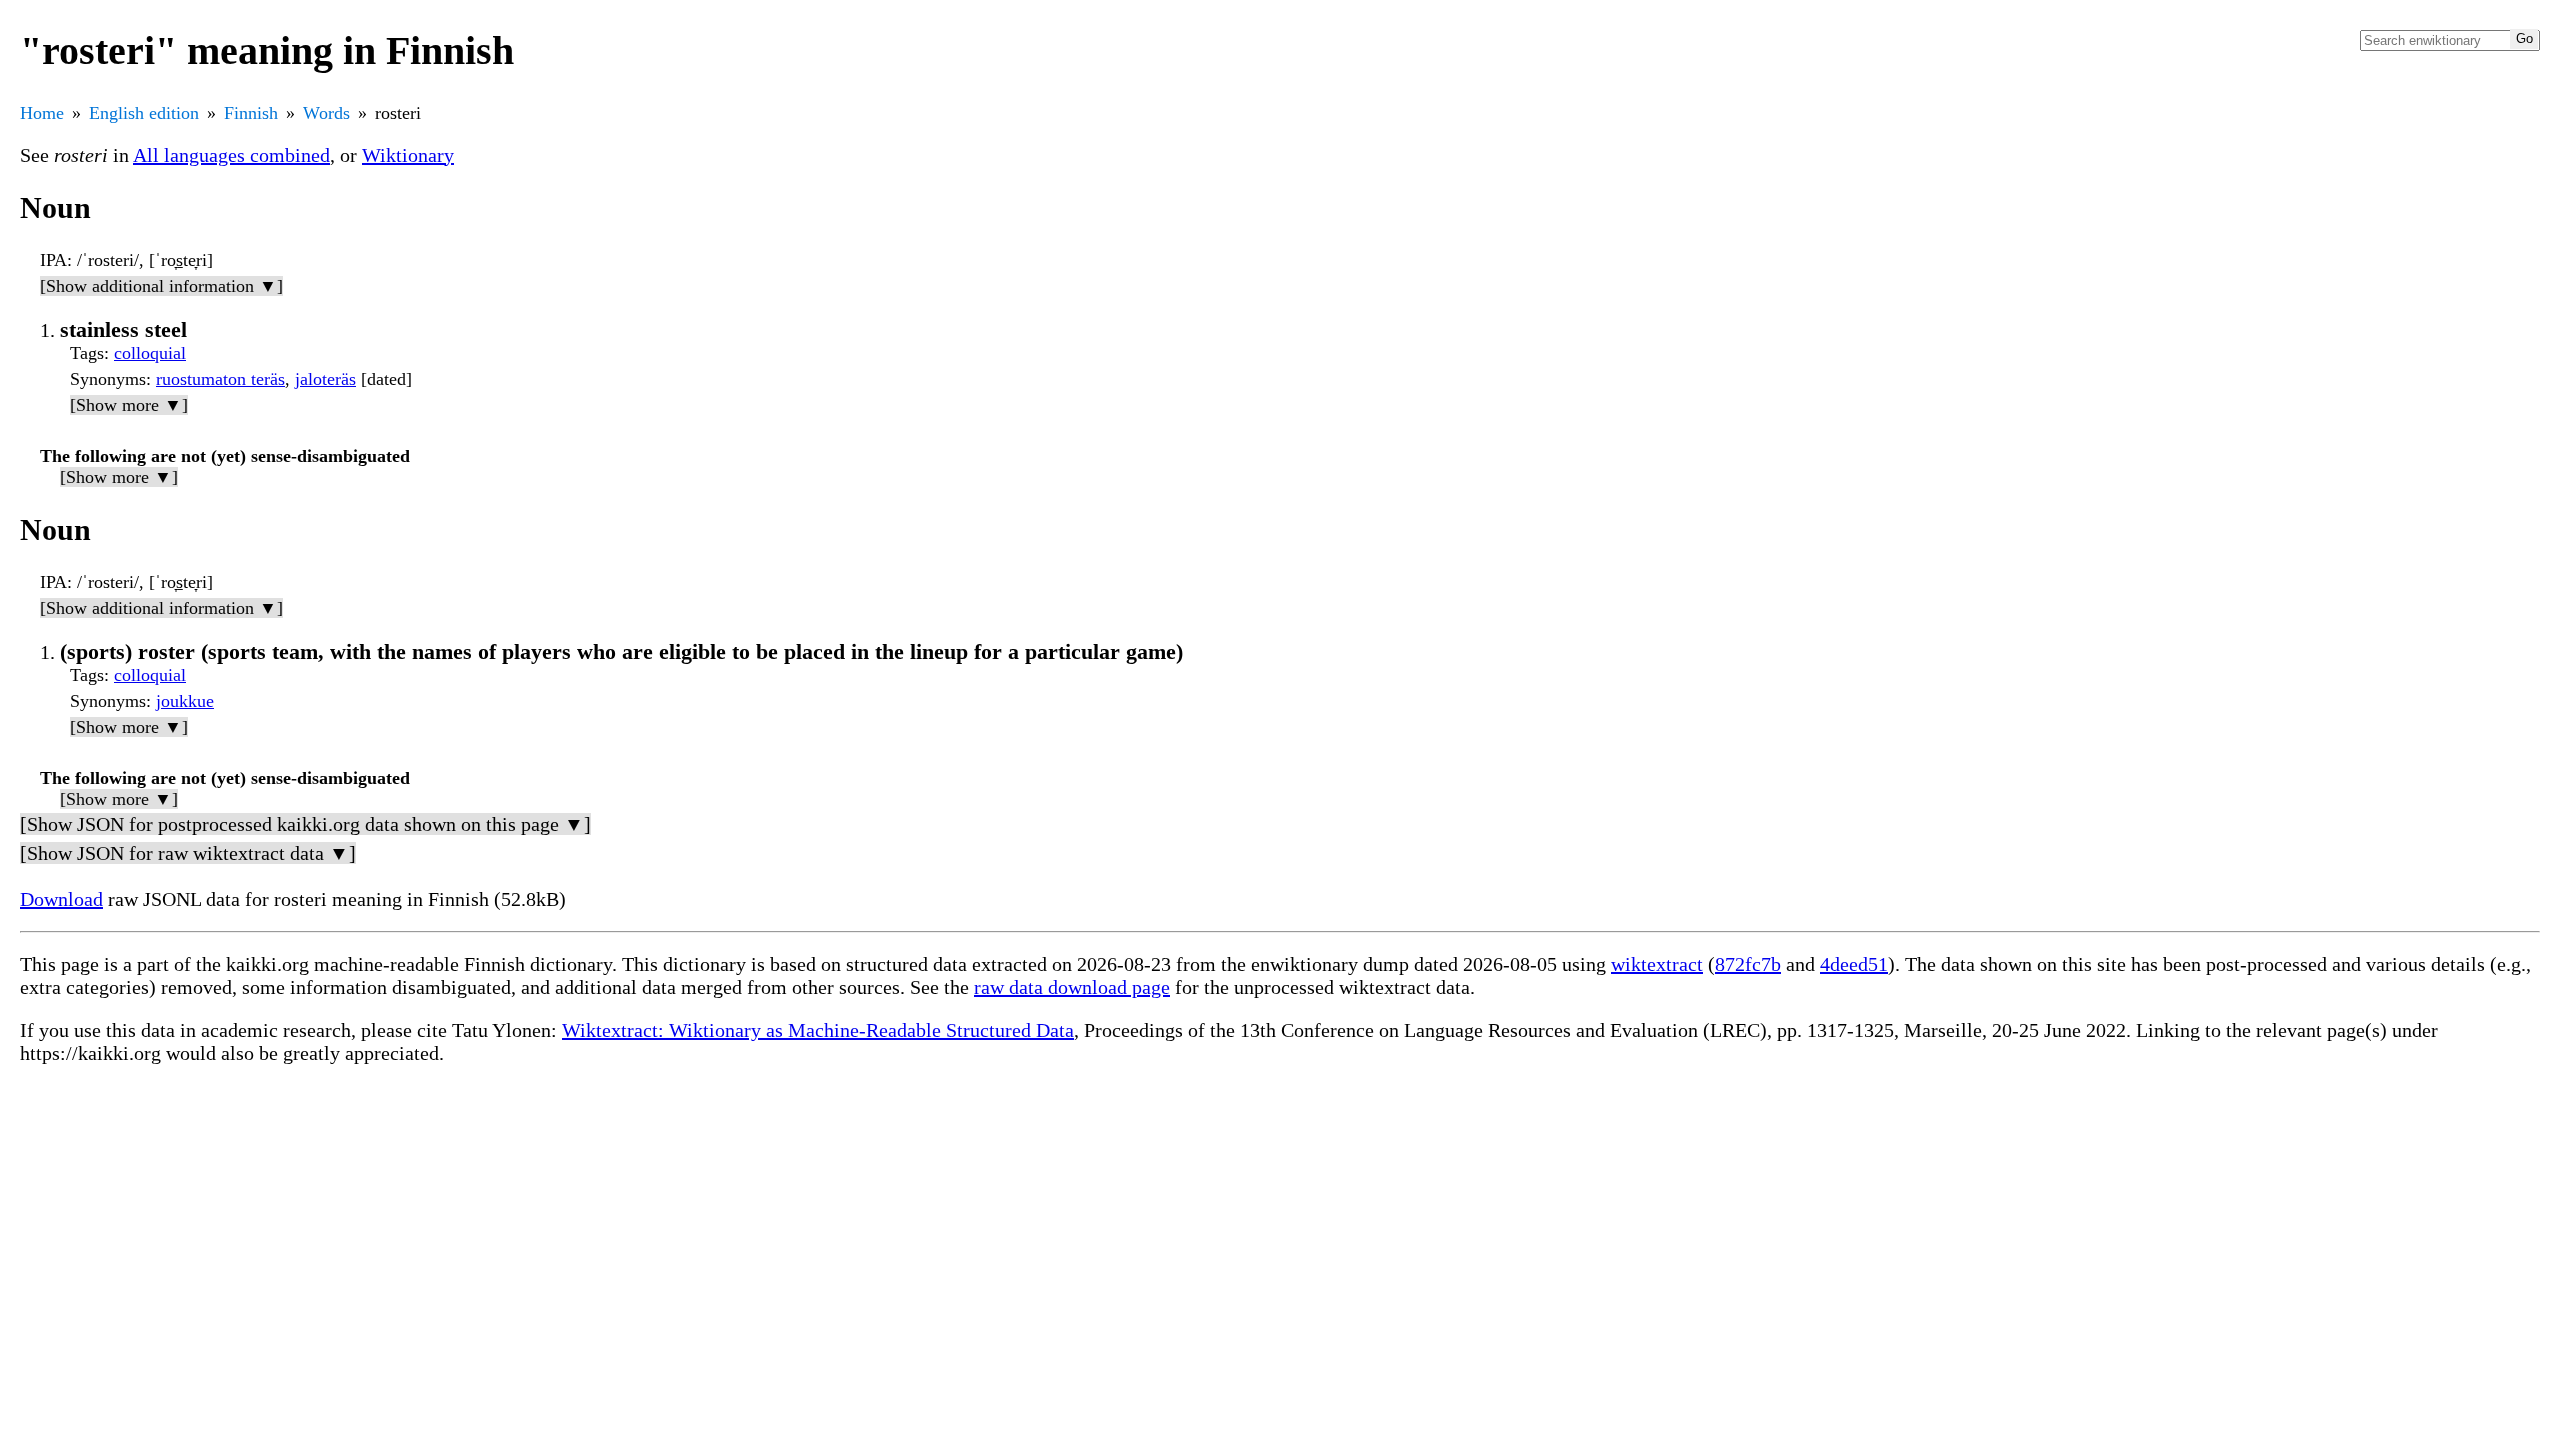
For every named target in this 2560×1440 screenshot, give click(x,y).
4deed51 (1854, 964)
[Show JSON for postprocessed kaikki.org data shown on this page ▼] (305, 824)
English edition (144, 113)
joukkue (185, 701)
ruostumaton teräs (220, 379)
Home (42, 113)
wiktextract (1657, 964)
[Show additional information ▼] (161, 286)
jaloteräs (325, 379)
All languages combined (231, 155)
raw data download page (1072, 987)
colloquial (150, 353)
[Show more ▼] (129, 405)
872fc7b (1748, 964)
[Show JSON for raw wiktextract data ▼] (188, 853)
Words (326, 113)
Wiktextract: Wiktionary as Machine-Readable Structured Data (818, 1030)
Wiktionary (408, 155)
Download (61, 899)
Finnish (251, 113)
